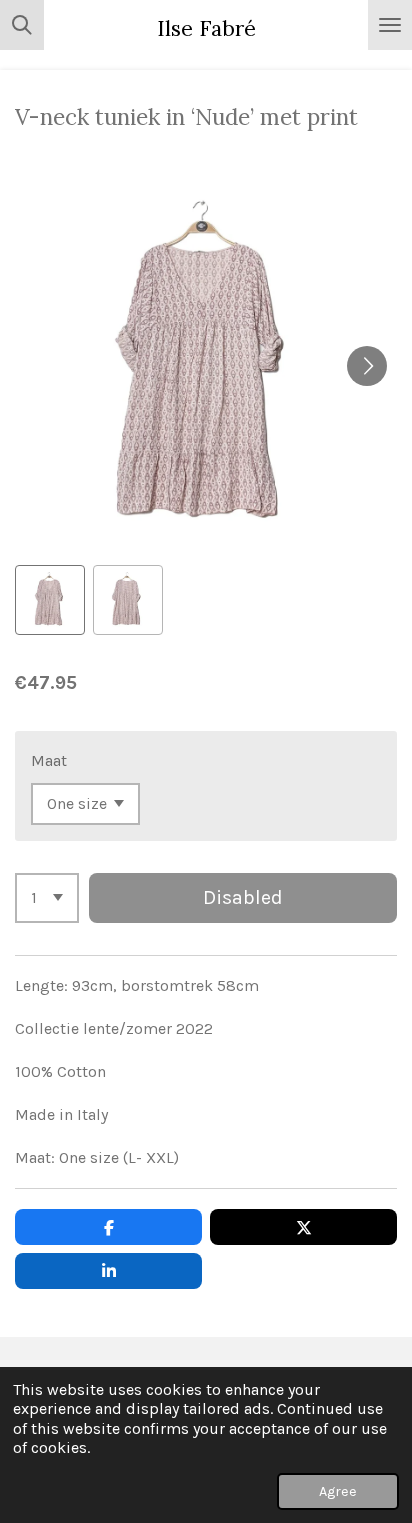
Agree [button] (338, 1491)
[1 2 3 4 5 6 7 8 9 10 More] (47, 898)
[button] (50, 600)
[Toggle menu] (390, 25)
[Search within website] (22, 25)
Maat (49, 760)
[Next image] (367, 366)
